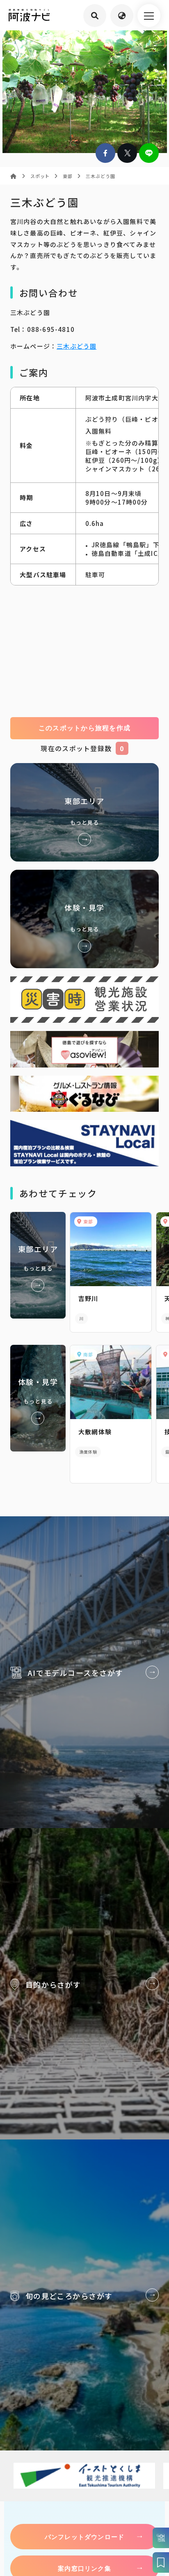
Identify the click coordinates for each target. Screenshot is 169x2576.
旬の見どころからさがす (84, 2295)
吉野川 (88, 1298)
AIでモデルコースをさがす (84, 1672)
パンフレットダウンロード (84, 2537)
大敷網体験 (95, 1432)
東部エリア (85, 812)
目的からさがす (84, 1984)
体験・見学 (85, 919)
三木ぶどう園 (77, 346)
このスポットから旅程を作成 (85, 728)
